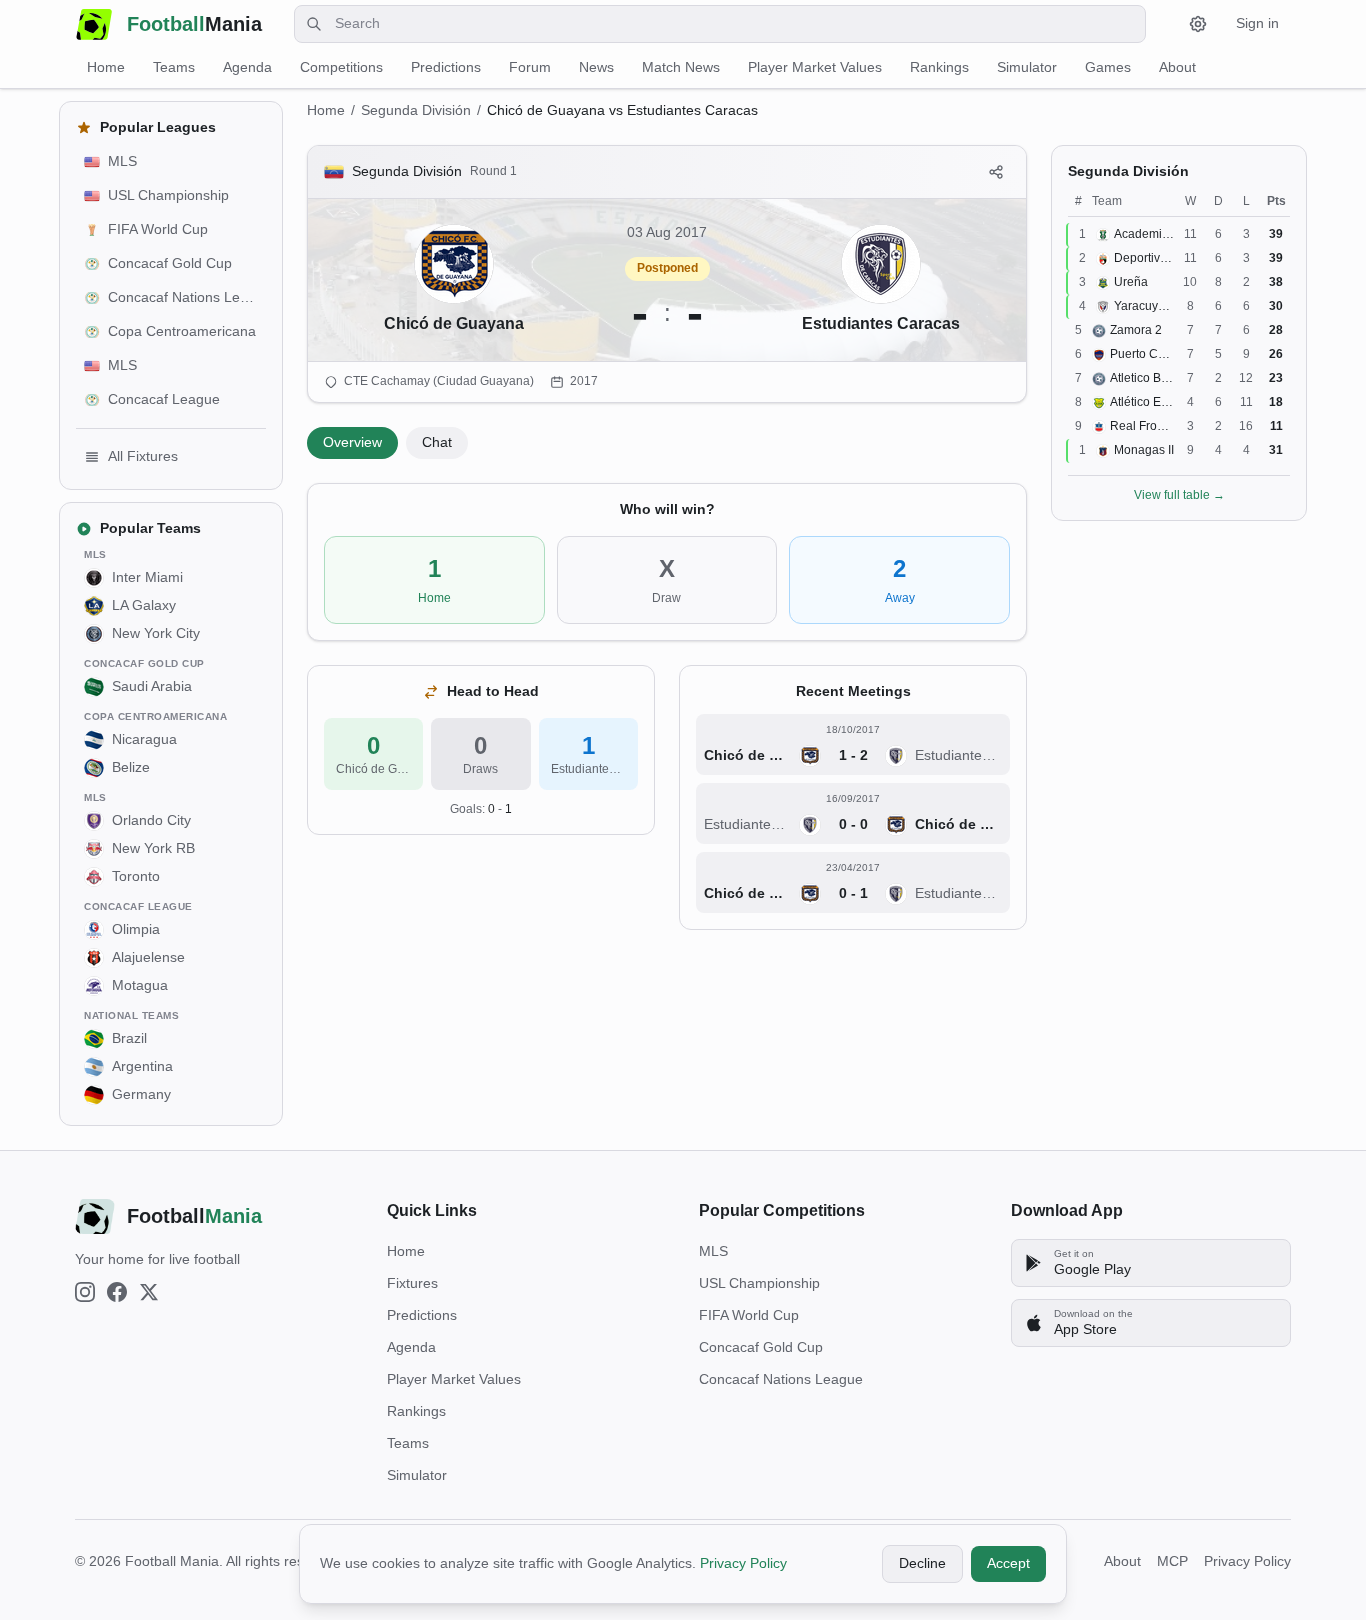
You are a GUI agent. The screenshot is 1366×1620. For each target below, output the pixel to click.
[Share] (996, 172)
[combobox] (720, 24)
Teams (174, 67)
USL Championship (759, 1283)
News (596, 67)
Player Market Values (815, 67)
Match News (681, 67)
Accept (1008, 1563)
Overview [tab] (352, 442)
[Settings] (1198, 24)
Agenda (247, 67)
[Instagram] (85, 1292)
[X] (149, 1292)
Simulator (1027, 67)
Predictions (446, 67)
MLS (713, 1251)
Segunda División (416, 110)
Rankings (939, 67)
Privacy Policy (743, 1563)
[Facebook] (117, 1292)
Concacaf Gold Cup (761, 1347)
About (1177, 67)
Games (1108, 67)
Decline (922, 1563)
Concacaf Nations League (781, 1379)
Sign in (1257, 23)
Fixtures (412, 1283)
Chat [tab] (437, 442)
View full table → (1179, 495)
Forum (530, 67)
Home (106, 67)
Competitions (341, 67)
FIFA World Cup (749, 1315)
